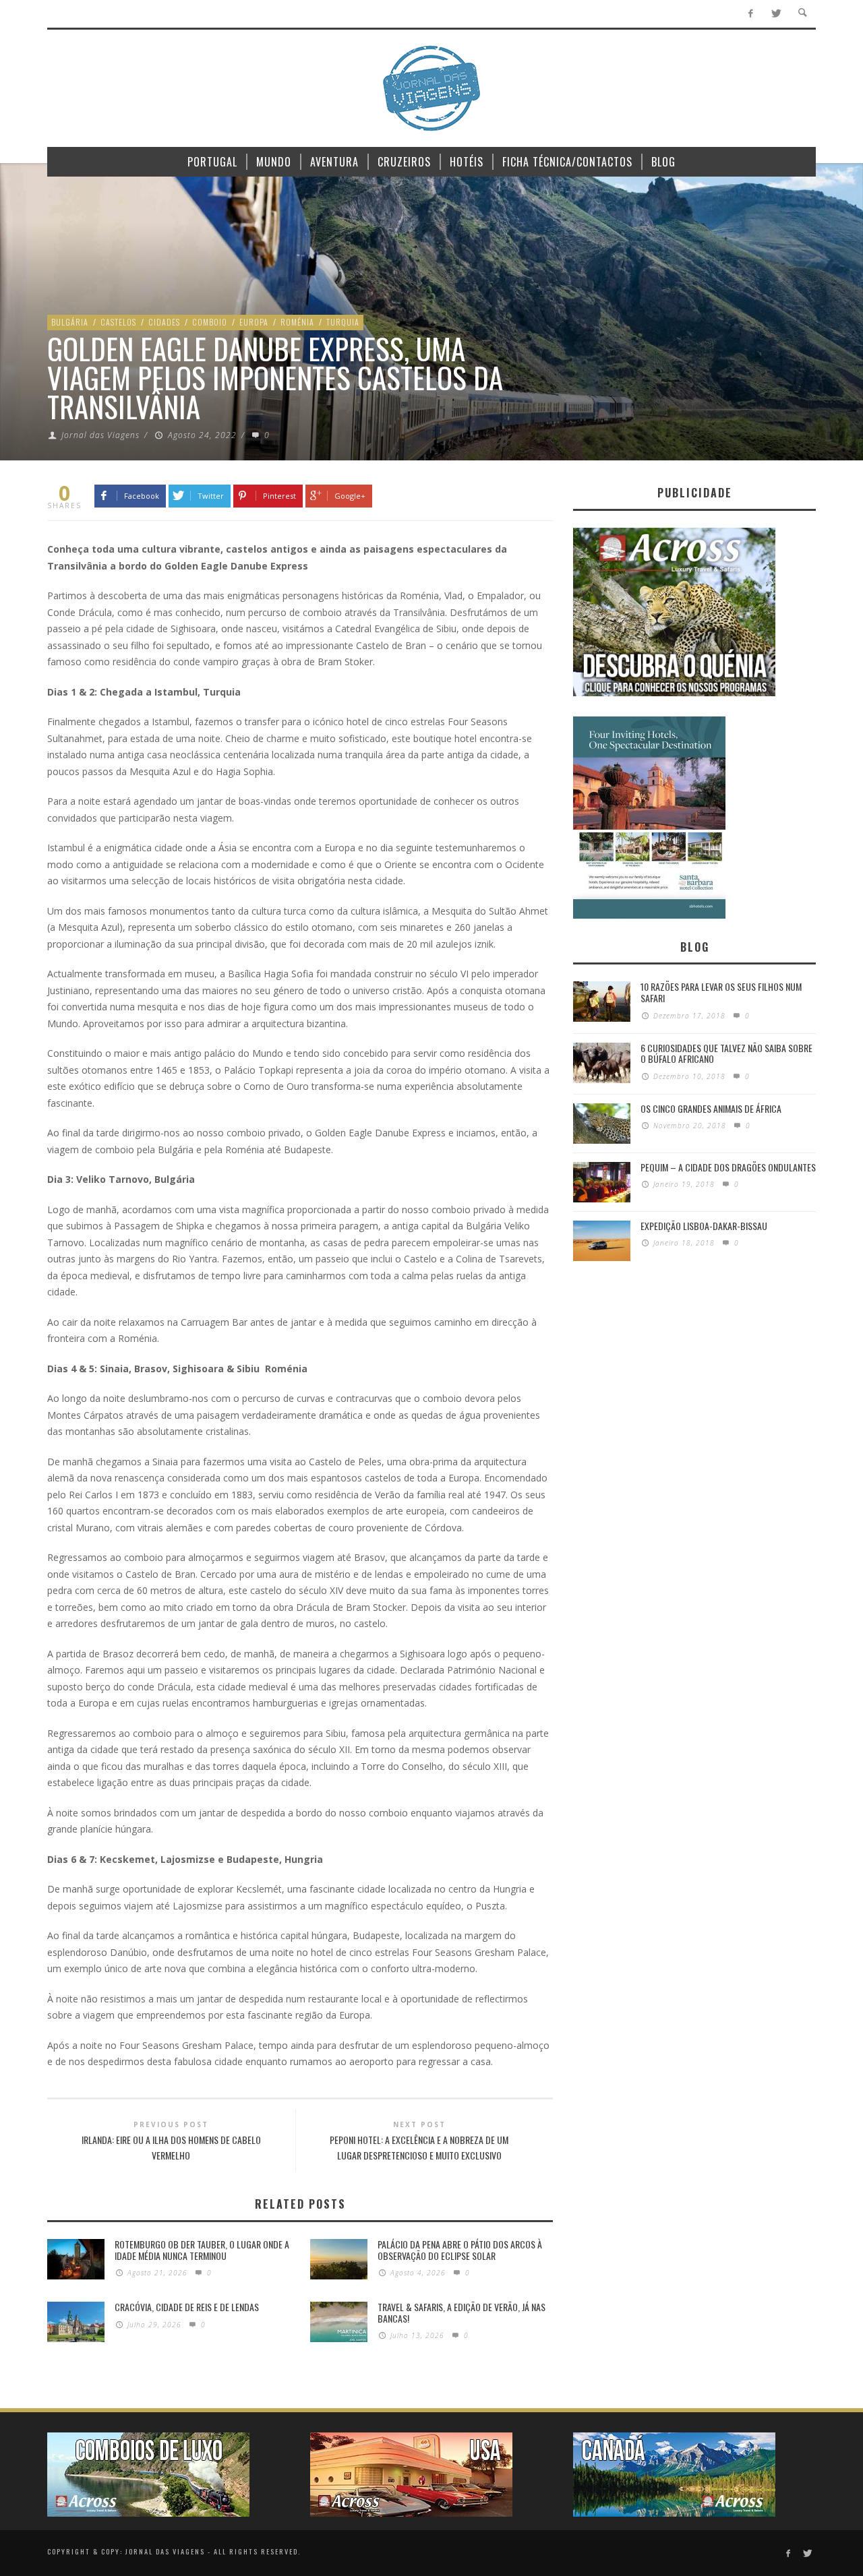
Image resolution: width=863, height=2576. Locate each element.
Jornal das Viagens (100, 435)
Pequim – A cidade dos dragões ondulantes (728, 1167)
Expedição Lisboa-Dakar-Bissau (704, 1226)
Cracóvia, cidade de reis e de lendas (187, 2307)
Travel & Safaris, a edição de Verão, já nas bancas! (462, 2312)
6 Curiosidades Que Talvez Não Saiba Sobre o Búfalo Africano (726, 1053)
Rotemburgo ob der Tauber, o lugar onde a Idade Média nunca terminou (202, 2250)
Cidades (164, 322)
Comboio (210, 322)
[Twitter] (776, 14)
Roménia (297, 322)
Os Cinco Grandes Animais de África (711, 1108)
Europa (254, 322)
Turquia (343, 322)
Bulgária (70, 322)
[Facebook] (751, 14)
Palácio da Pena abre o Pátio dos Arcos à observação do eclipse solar (460, 2250)
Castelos (118, 322)
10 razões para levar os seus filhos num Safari (721, 992)
